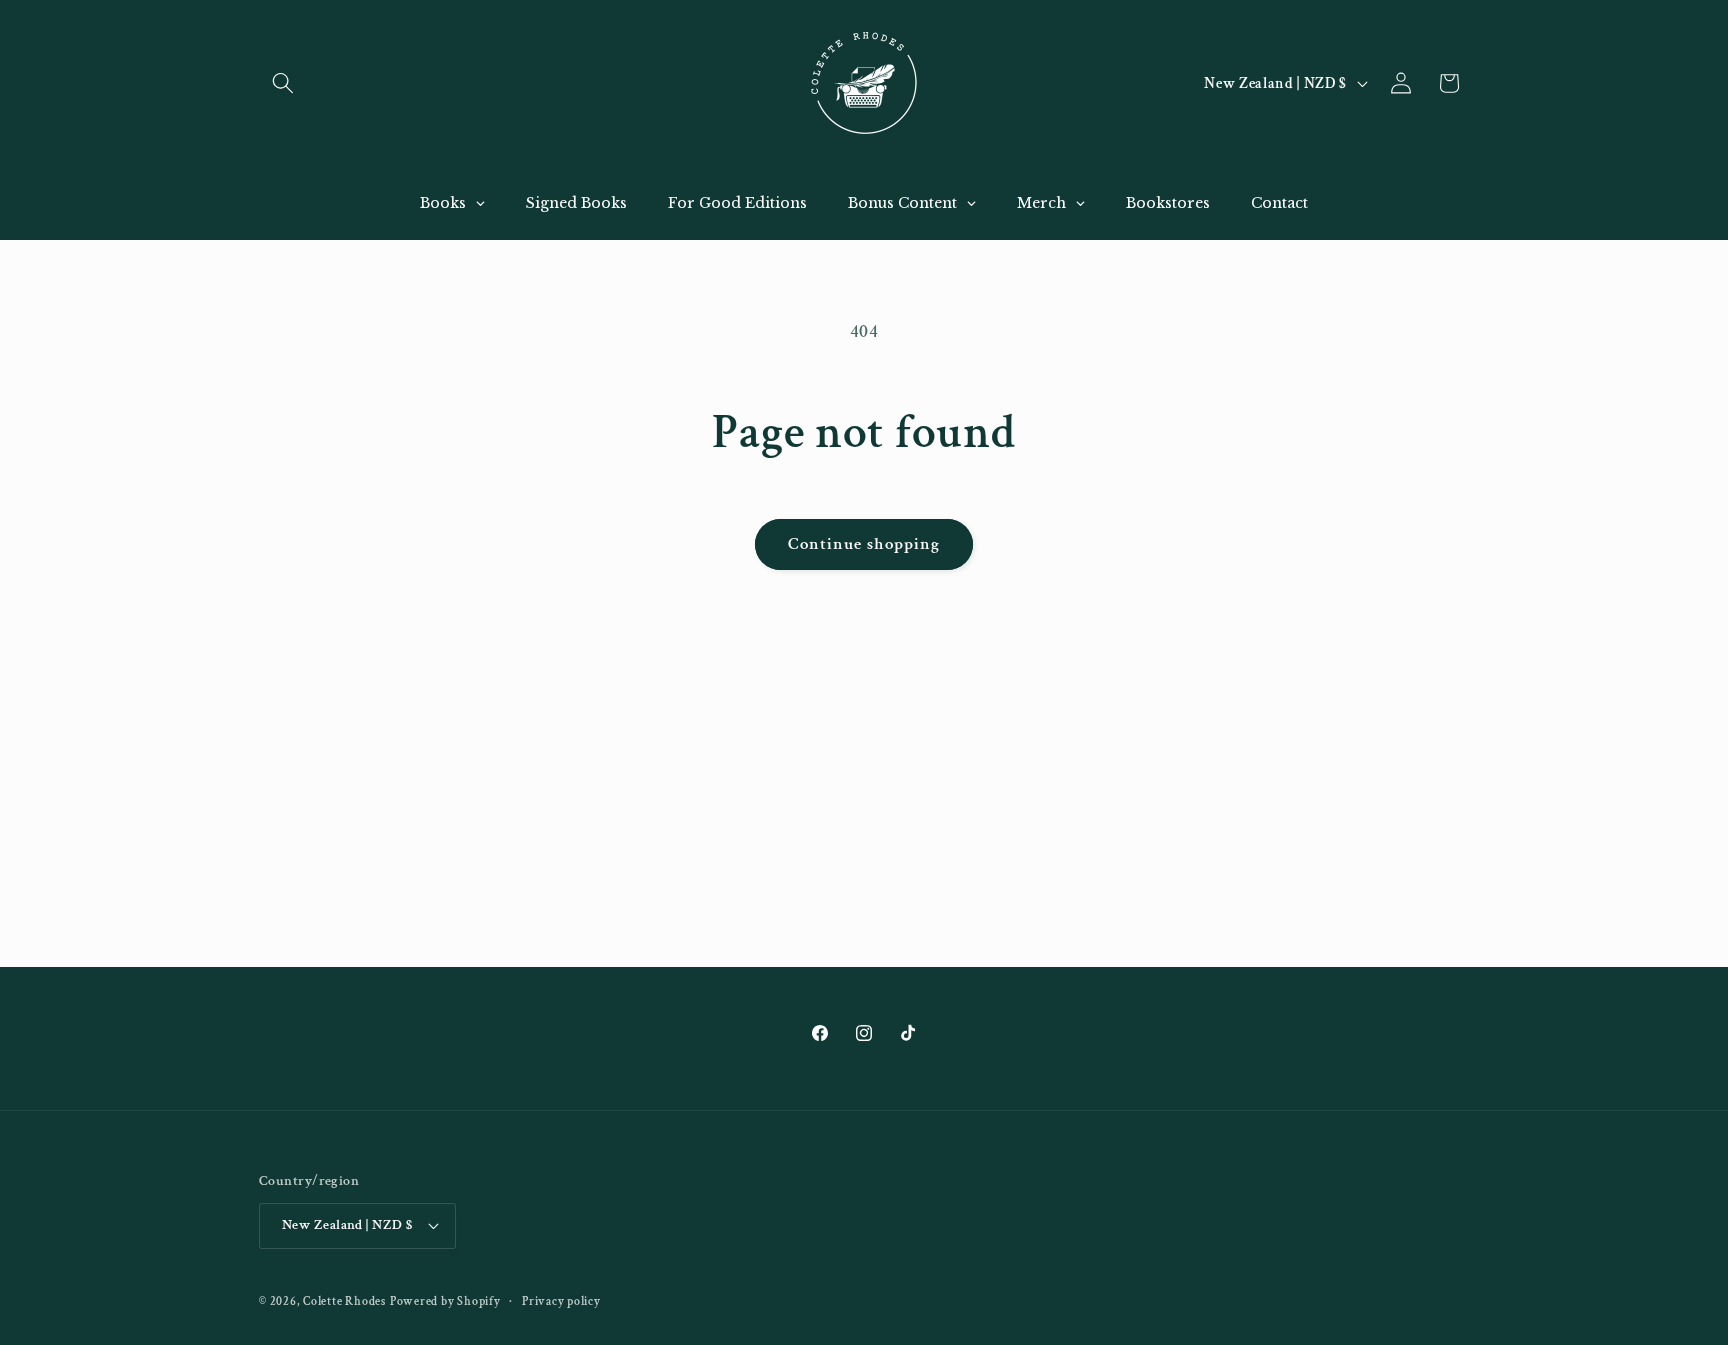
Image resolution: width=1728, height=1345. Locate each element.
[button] (283, 83)
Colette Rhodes (344, 1301)
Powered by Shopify (445, 1301)
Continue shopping (864, 544)
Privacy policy (561, 1301)
